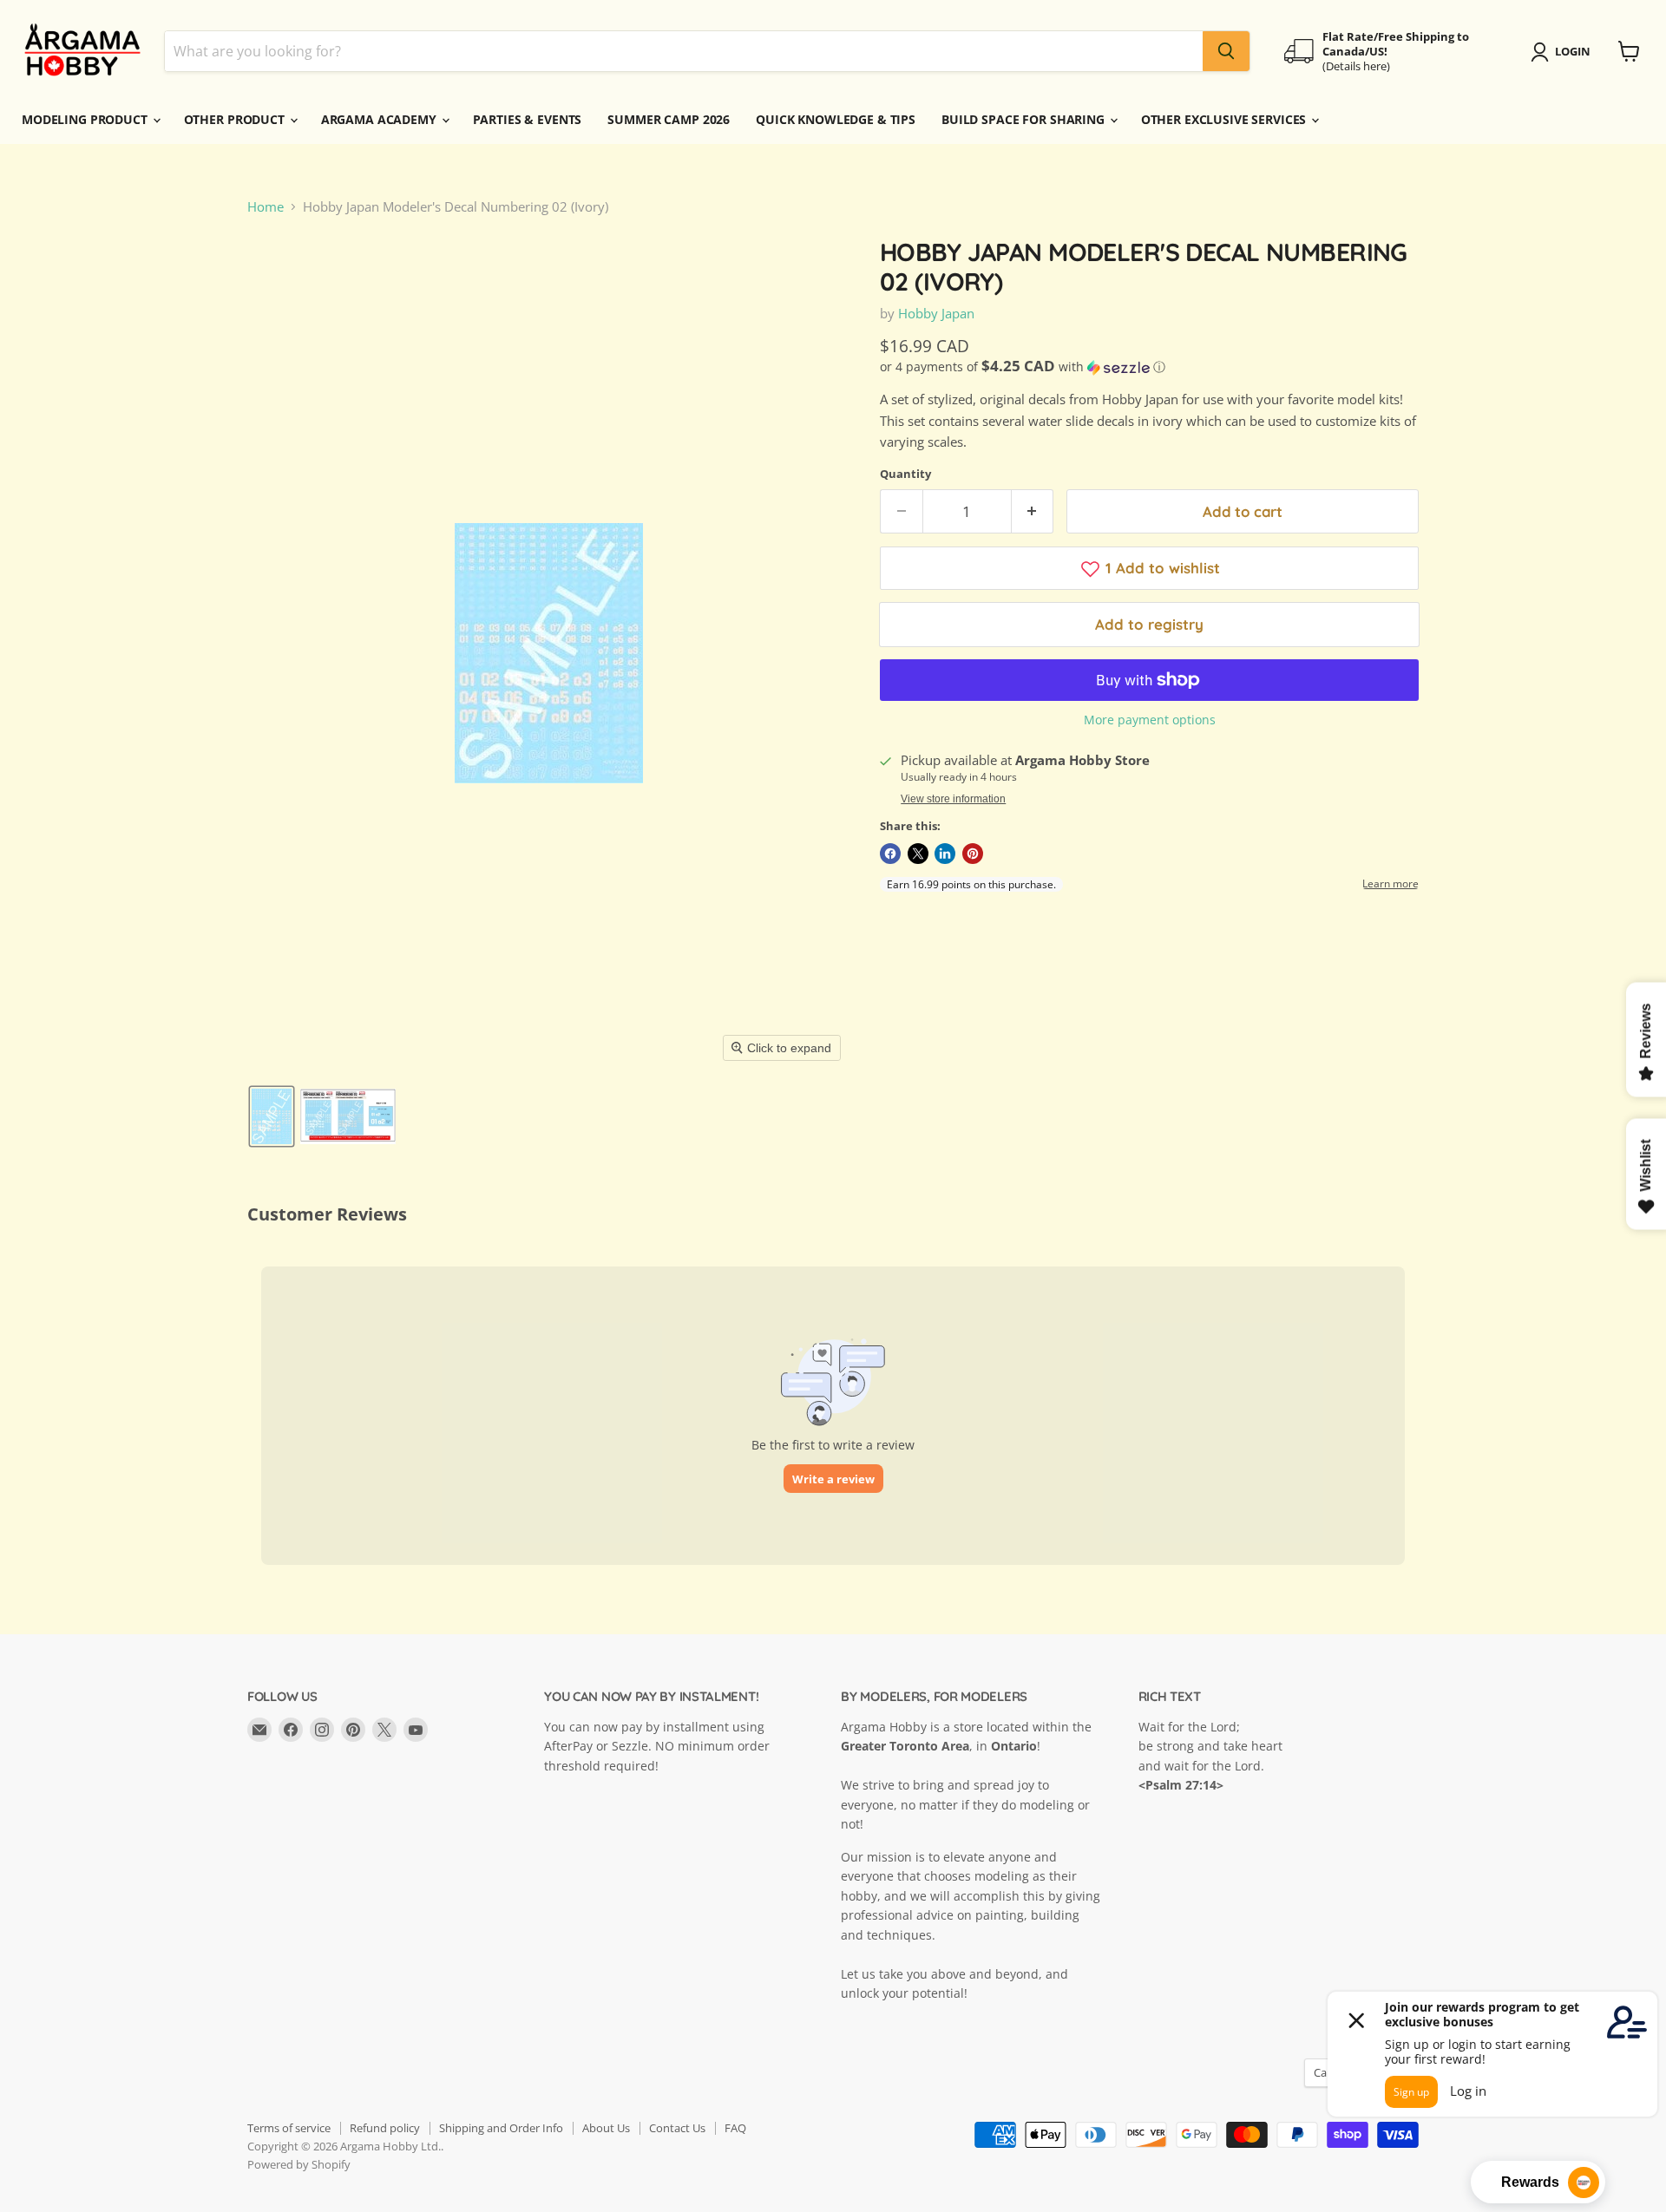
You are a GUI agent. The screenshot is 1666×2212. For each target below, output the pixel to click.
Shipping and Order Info (501, 2128)
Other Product (236, 119)
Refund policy (385, 2128)
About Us (606, 2128)
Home (266, 207)
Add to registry (1149, 624)
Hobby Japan (936, 313)
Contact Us (677, 2128)
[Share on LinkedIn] (945, 854)
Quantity (905, 474)
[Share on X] (918, 854)
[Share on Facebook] (890, 854)
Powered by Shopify (299, 2164)
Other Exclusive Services (1226, 119)
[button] (272, 1116)
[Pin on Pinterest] (973, 854)
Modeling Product (86, 119)
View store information (953, 799)
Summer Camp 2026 (669, 119)
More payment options (1150, 720)
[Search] (1226, 51)
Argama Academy (380, 119)
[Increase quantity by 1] (1033, 511)
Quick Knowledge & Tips (836, 119)
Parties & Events (528, 119)
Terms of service (289, 2128)
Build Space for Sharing (1025, 119)
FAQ (735, 2128)
